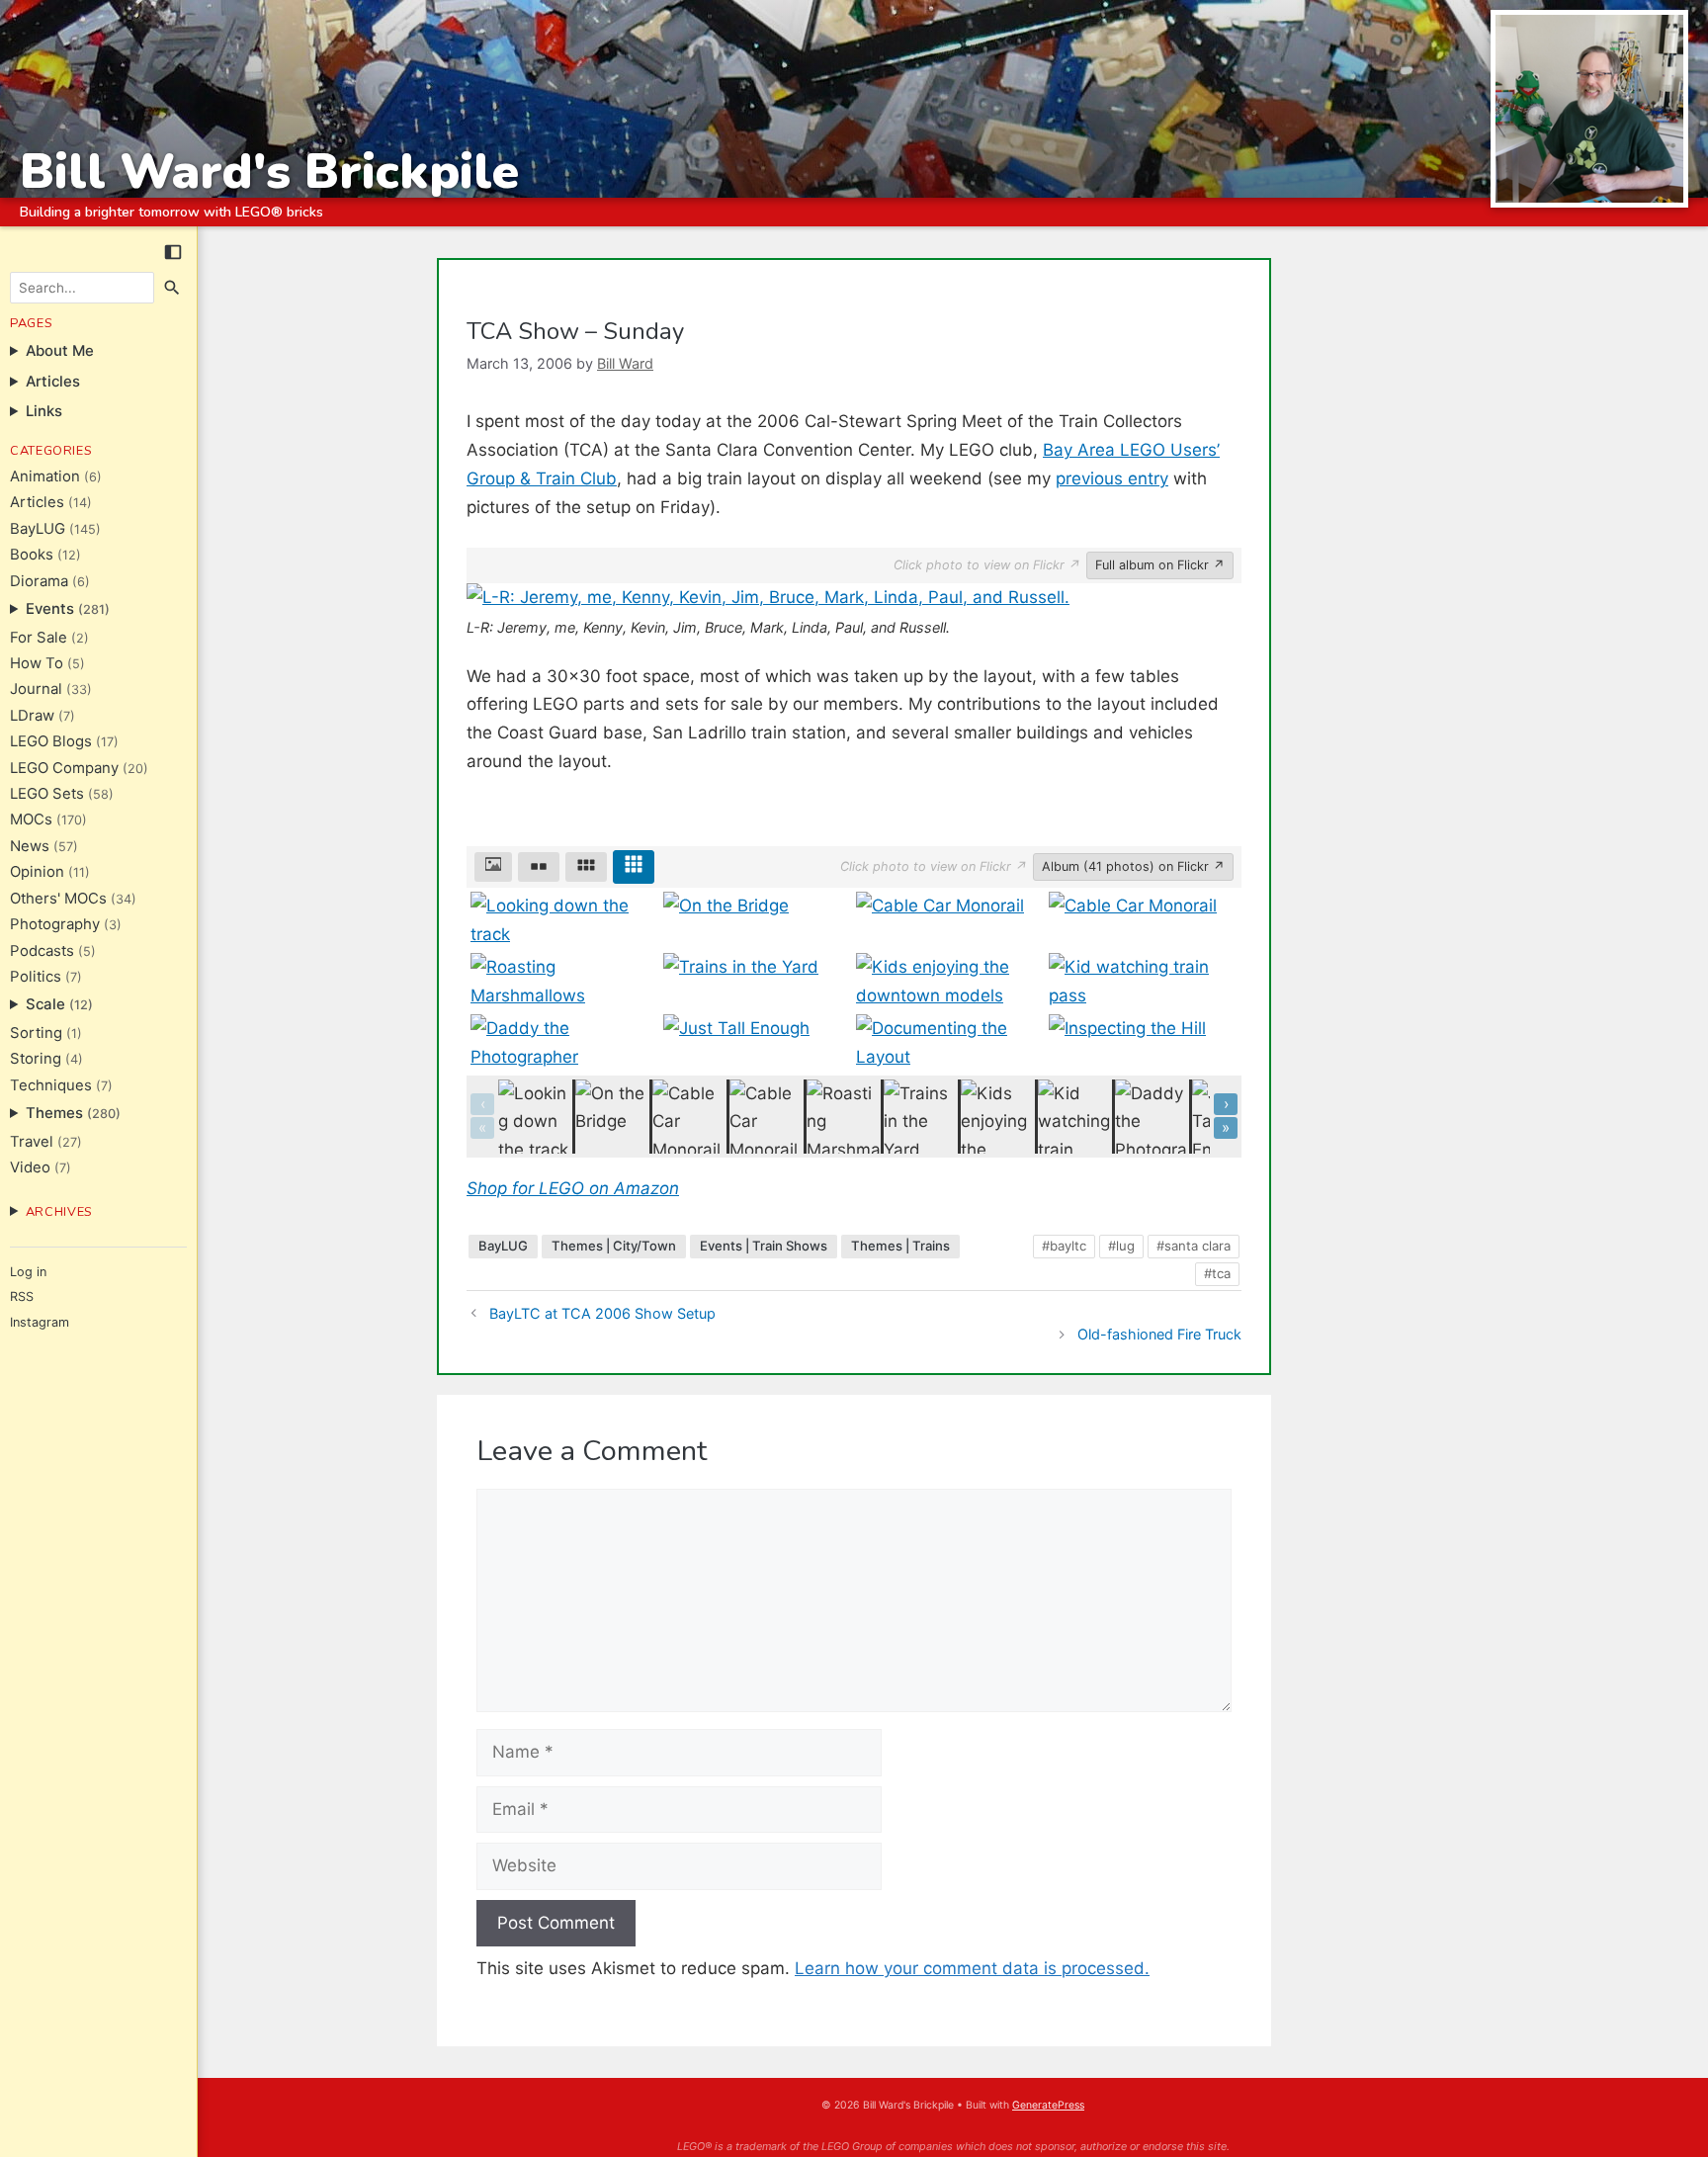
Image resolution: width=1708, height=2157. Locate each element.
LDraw (32, 716)
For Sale (39, 638)
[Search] (173, 288)
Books (32, 555)
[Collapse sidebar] (173, 252)
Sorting (36, 1033)
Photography (55, 924)
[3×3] (634, 867)
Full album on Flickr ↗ (1160, 565)
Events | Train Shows (764, 1246)
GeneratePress (1048, 2105)
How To (37, 663)
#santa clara (1194, 1246)
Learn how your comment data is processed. (972, 1968)
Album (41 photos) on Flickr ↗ (1133, 866)
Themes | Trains (900, 1246)
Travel (32, 1142)
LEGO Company (64, 768)
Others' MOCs (58, 899)
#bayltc (1064, 1246)
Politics (36, 977)
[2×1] (539, 867)
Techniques (51, 1085)
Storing (36, 1059)
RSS (22, 1296)
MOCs (31, 820)
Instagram (40, 1322)
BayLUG (38, 529)
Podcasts (42, 951)
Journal (36, 689)
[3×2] (586, 867)
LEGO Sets (47, 794)
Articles (37, 502)
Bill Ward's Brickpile (269, 172)
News (30, 846)
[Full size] (493, 867)
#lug (1121, 1246)
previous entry (1112, 478)
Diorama (39, 581)
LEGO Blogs (51, 741)
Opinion (37, 872)
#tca (1217, 1273)
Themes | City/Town (614, 1246)
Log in (28, 1272)
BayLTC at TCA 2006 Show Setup (602, 1313)
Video (30, 1167)
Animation (45, 476)
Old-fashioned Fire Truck (1159, 1334)
